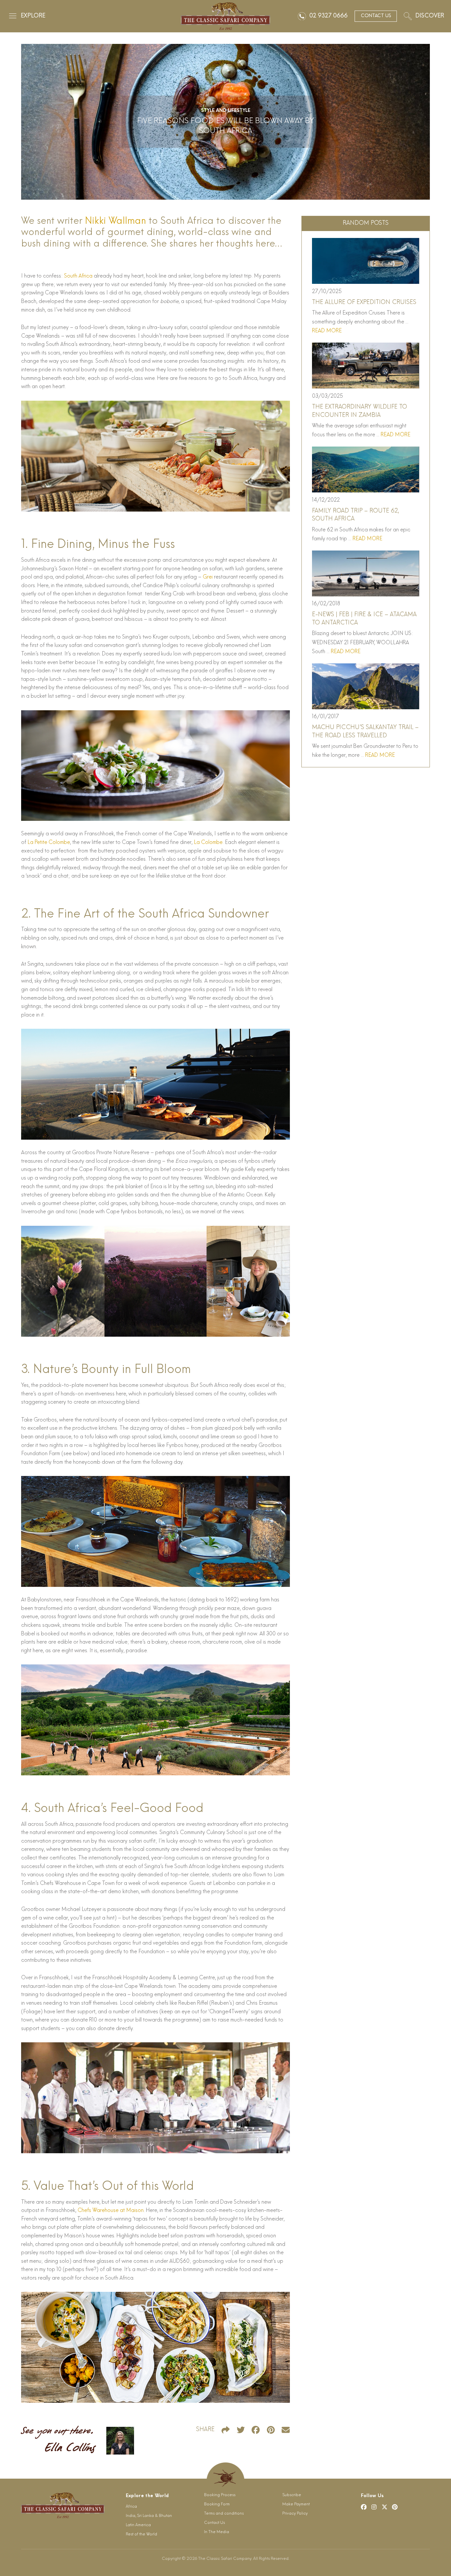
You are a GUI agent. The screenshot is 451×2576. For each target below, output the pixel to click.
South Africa (78, 276)
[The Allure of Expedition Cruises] (365, 261)
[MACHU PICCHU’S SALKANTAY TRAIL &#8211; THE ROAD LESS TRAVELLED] (365, 686)
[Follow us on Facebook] (364, 2507)
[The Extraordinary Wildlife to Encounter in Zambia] (365, 366)
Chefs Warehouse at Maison (111, 2211)
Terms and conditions (224, 2514)
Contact (376, 16)
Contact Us (214, 2523)
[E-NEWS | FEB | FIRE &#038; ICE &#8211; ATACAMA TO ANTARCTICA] (365, 573)
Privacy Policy (295, 2514)
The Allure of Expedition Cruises (364, 302)
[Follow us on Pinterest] (395, 2507)
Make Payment (296, 2504)
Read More (327, 331)
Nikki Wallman (115, 221)
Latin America (138, 2525)
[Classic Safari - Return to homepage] (225, 16)
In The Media (217, 2532)
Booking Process (220, 2495)
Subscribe (292, 2495)
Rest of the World (141, 2534)
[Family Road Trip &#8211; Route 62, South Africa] (365, 469)
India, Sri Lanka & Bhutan (149, 2516)
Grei (208, 577)
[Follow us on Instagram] (374, 2507)
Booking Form (217, 2504)
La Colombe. (209, 843)
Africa (131, 2507)
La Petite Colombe (49, 843)
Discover (430, 16)
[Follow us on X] (385, 2507)
